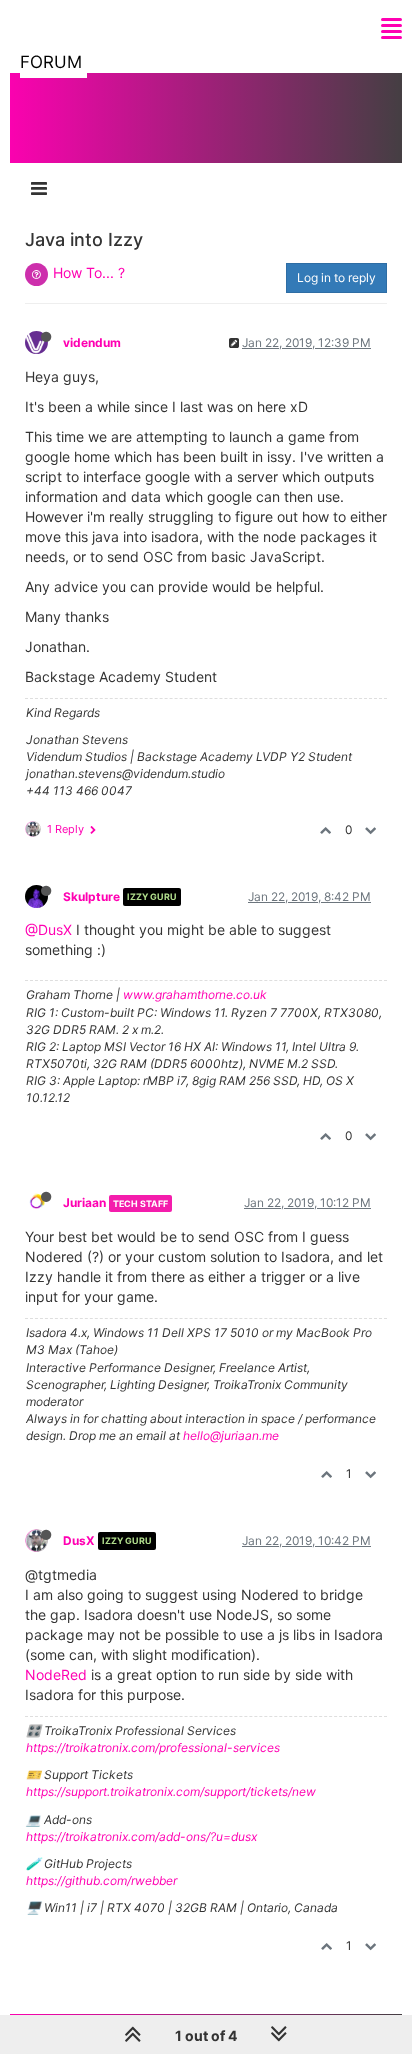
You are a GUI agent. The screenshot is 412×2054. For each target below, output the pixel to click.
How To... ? (89, 272)
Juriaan (84, 1202)
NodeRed (56, 1674)
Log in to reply (336, 277)
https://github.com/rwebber (101, 1880)
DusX (79, 1540)
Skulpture (91, 896)
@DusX (48, 929)
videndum (92, 342)
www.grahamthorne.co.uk (195, 994)
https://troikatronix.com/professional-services (153, 1747)
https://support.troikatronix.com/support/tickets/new (171, 1791)
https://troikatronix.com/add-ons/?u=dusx (141, 1836)
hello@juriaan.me (231, 1435)
